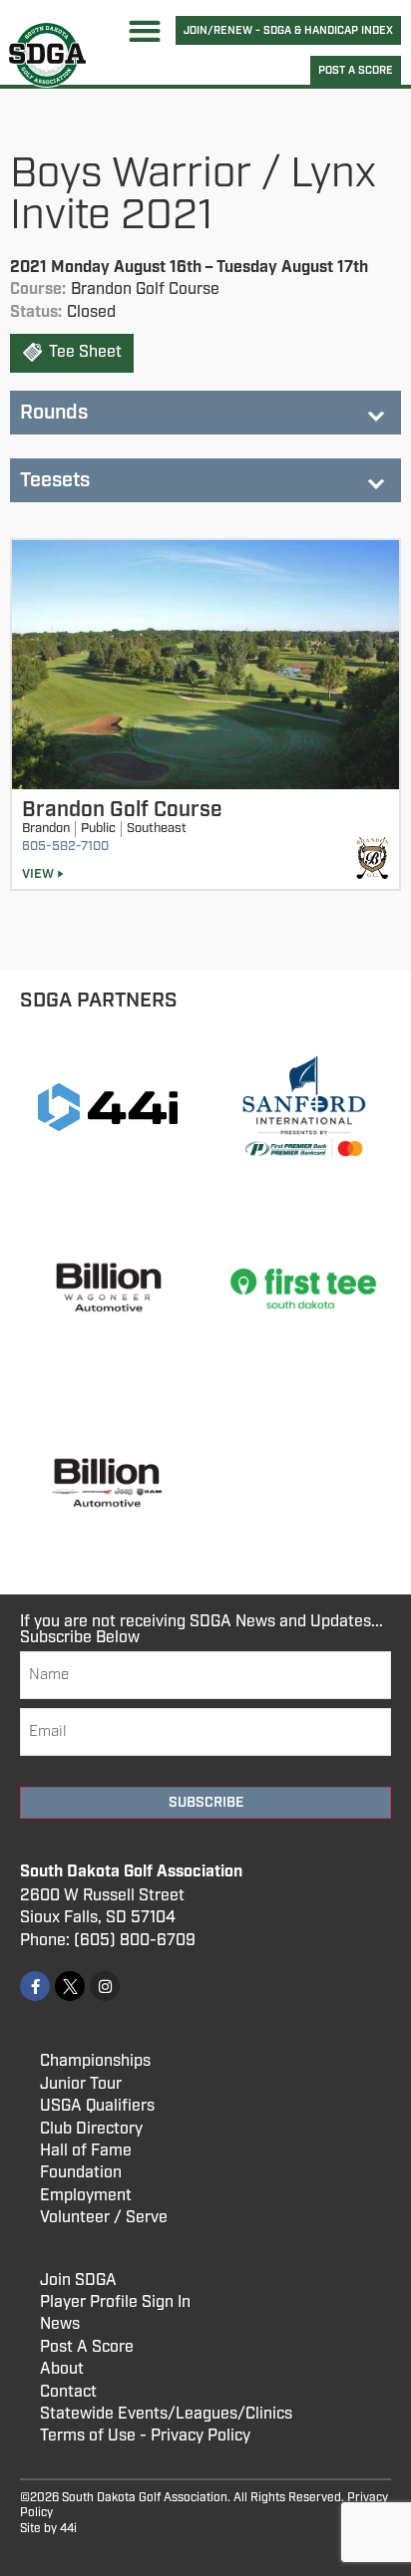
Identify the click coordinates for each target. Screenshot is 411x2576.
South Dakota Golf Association (131, 1872)
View (38, 874)
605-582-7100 (65, 847)
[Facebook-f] (35, 1986)
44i (68, 2529)
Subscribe (206, 1803)
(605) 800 (112, 1941)
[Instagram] (105, 1986)
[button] (145, 30)
